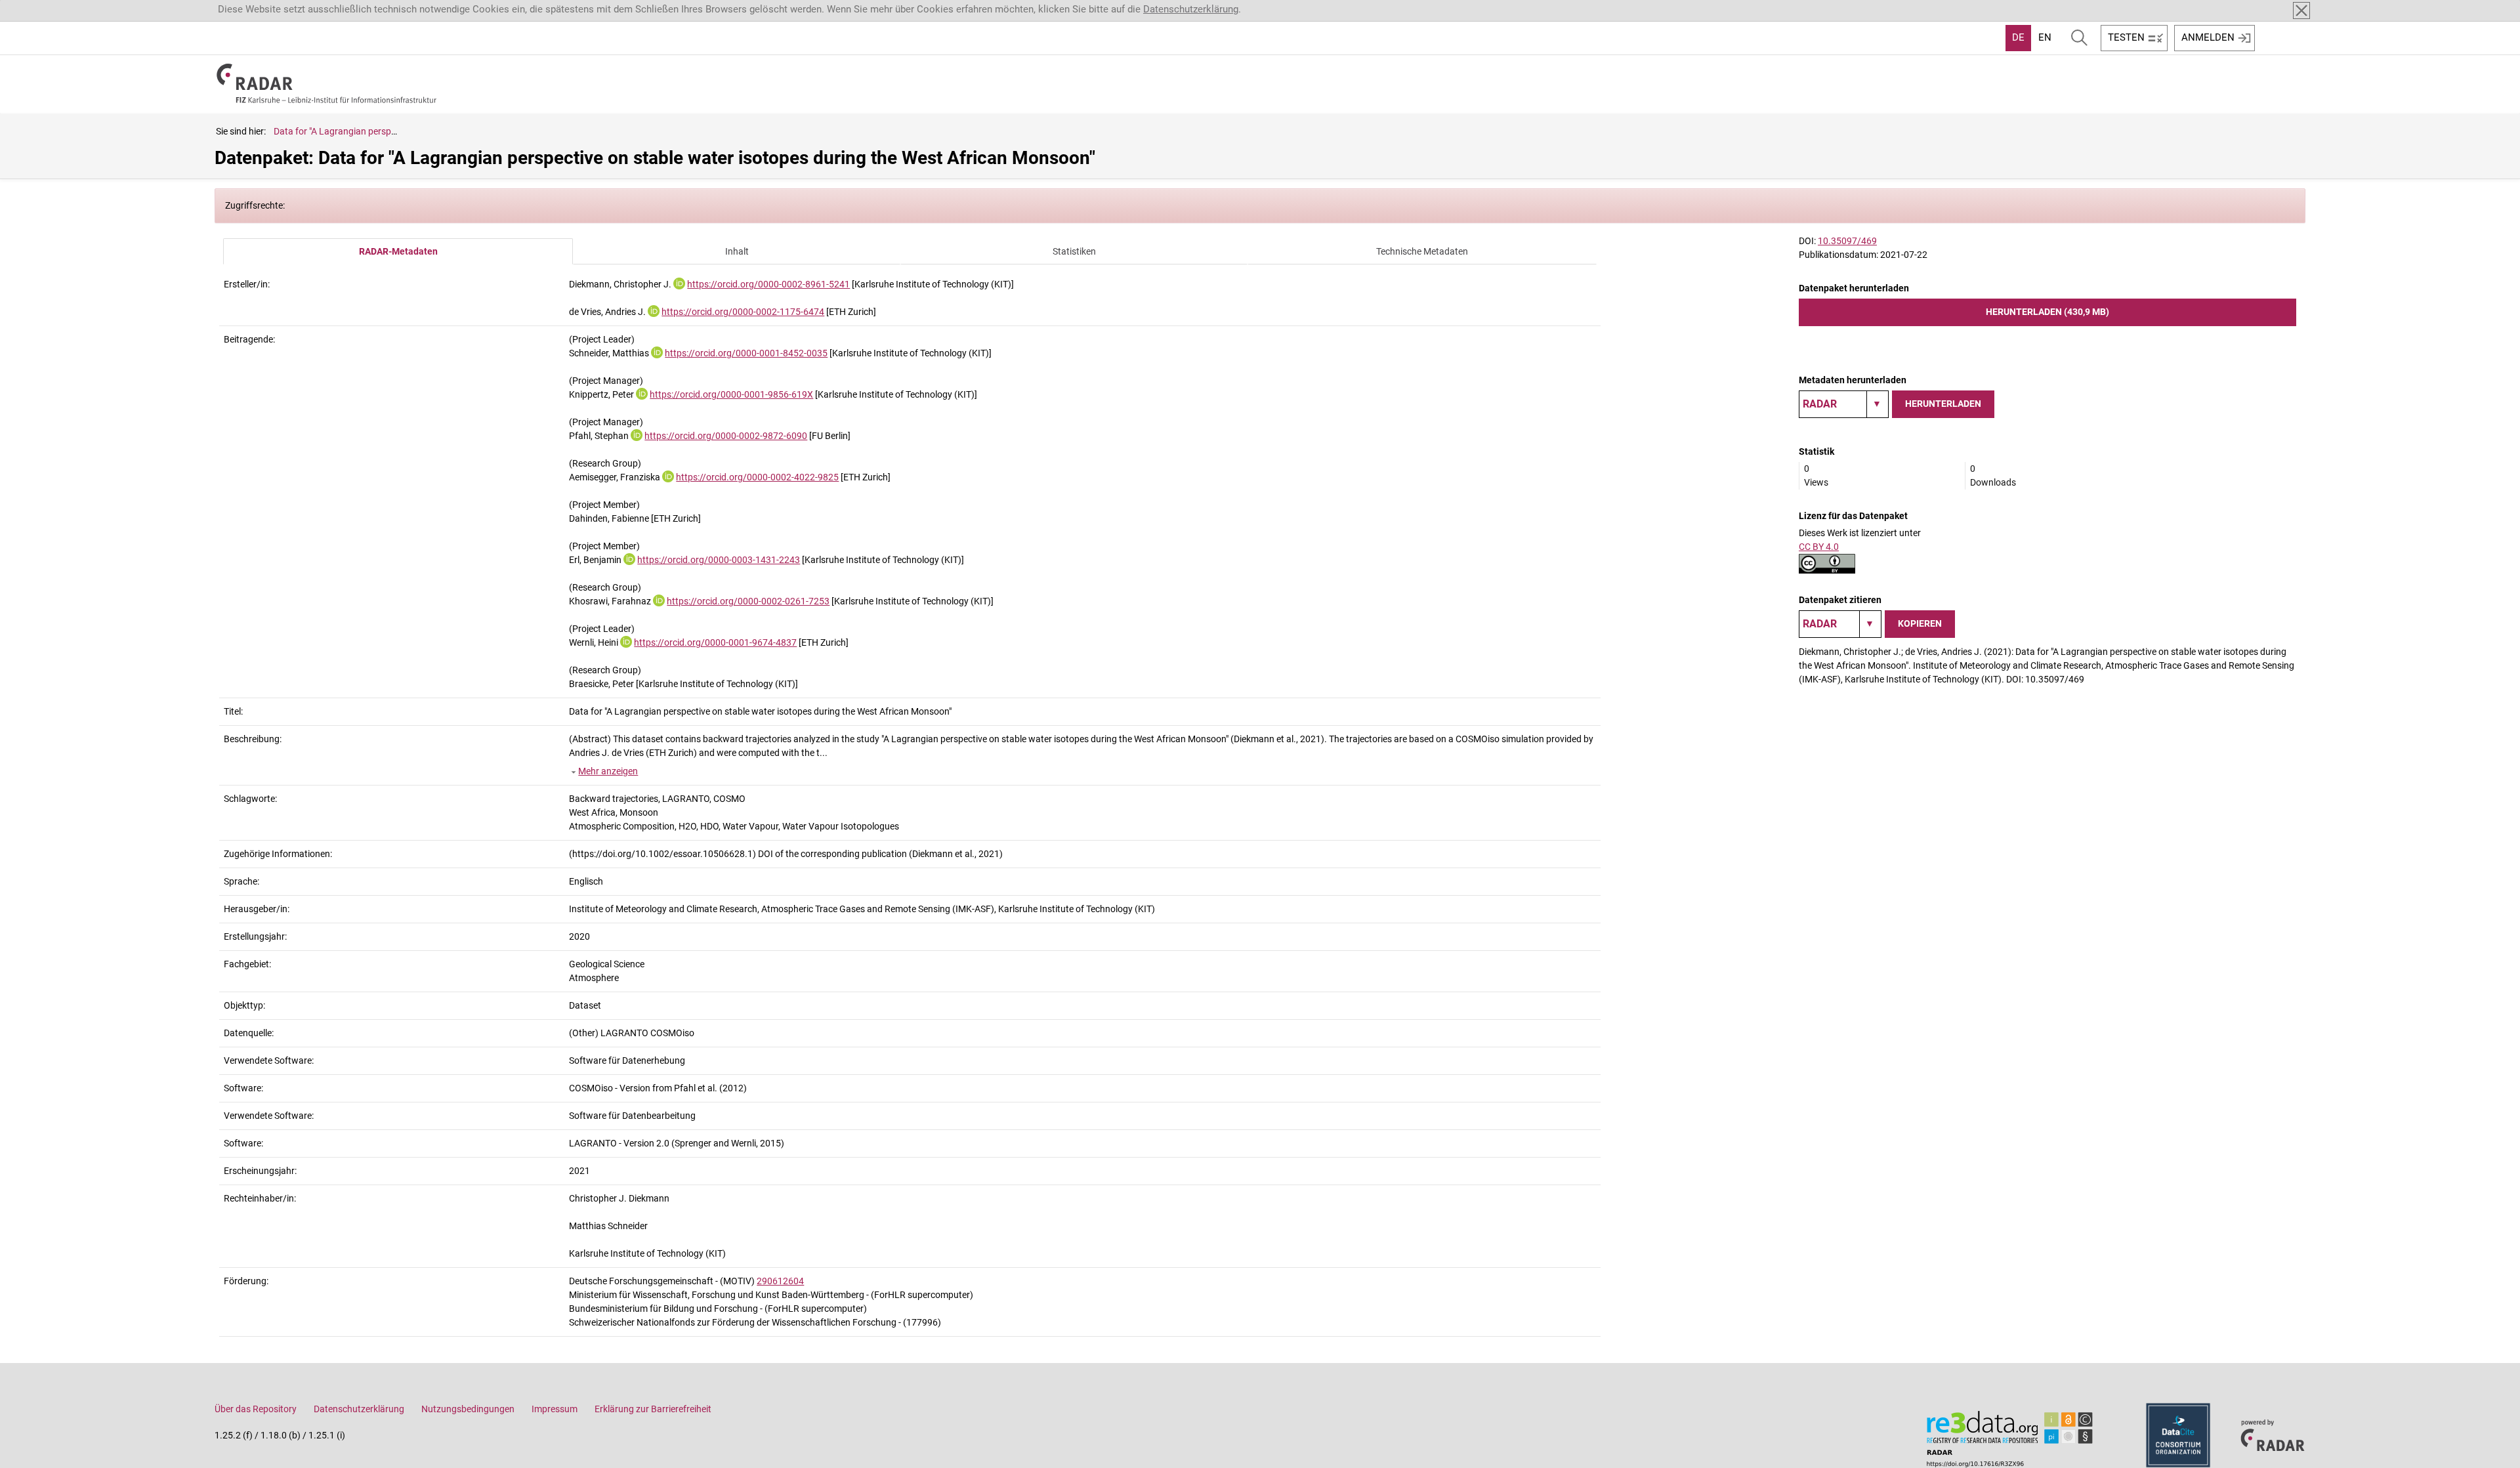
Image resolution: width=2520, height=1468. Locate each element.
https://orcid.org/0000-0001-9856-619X (731, 394)
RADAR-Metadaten (398, 251)
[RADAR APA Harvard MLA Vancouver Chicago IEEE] (1840, 624)
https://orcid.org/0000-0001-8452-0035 (746, 353)
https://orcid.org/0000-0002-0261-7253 (748, 601)
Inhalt (737, 251)
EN (2045, 37)
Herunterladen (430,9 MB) (2047, 312)
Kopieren (1920, 623)
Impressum (555, 1409)
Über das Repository (256, 1409)
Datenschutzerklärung (1191, 9)
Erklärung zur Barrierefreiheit (653, 1409)
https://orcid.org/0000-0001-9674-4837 (715, 642)
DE (2018, 37)
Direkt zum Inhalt (44, 9)
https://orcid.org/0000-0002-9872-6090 (726, 436)
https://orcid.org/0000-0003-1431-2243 (719, 560)
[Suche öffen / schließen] (2079, 38)
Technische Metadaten (1422, 251)
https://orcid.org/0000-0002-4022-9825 (757, 477)
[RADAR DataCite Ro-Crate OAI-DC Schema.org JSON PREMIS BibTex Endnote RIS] (1844, 404)
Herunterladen (1943, 404)
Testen (2126, 37)
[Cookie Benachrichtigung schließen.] (2301, 10)
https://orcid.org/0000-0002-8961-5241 (768, 284)
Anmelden (2208, 37)
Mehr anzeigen (608, 771)
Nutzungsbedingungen (468, 1409)
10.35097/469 (1847, 241)
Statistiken (1074, 251)
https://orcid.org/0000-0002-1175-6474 (743, 312)
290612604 (780, 1281)
